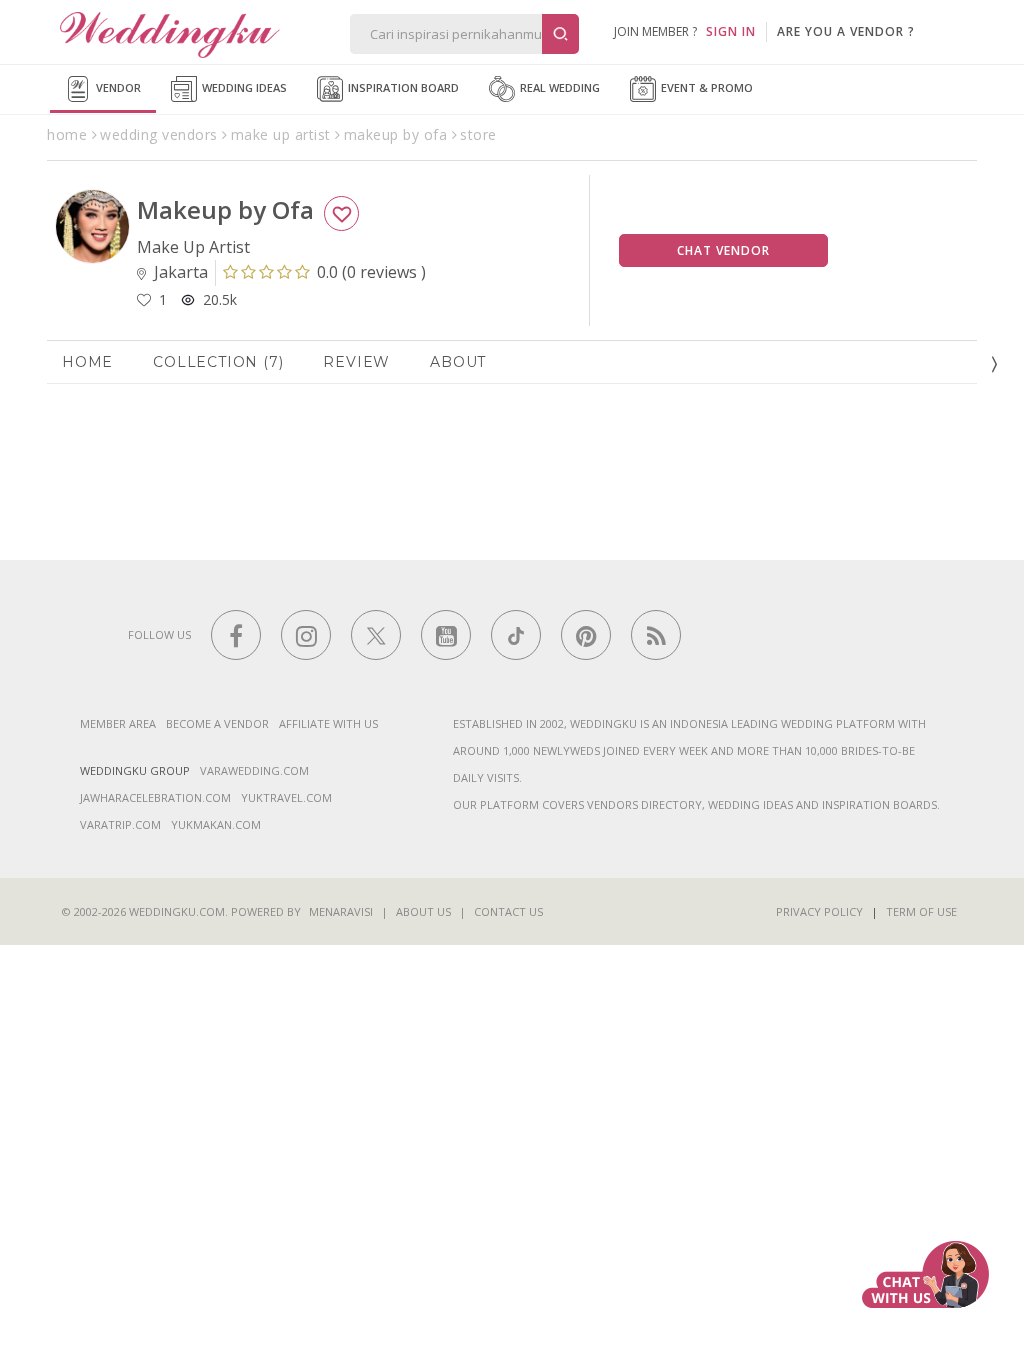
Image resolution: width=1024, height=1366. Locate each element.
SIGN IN (731, 31)
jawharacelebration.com (155, 797)
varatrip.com (120, 824)
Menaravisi (341, 911)
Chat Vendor (723, 250)
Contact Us (508, 911)
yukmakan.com (216, 824)
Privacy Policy (819, 911)
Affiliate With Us (328, 723)
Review (356, 362)
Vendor (117, 87)
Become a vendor (217, 723)
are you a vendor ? (846, 31)
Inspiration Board (402, 87)
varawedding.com (254, 770)
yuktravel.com (286, 797)
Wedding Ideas (243, 87)
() (371, 272)
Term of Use (921, 911)
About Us (423, 911)
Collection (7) (218, 362)
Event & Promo (705, 87)
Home (87, 362)
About (458, 362)
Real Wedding (558, 87)
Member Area (118, 723)
